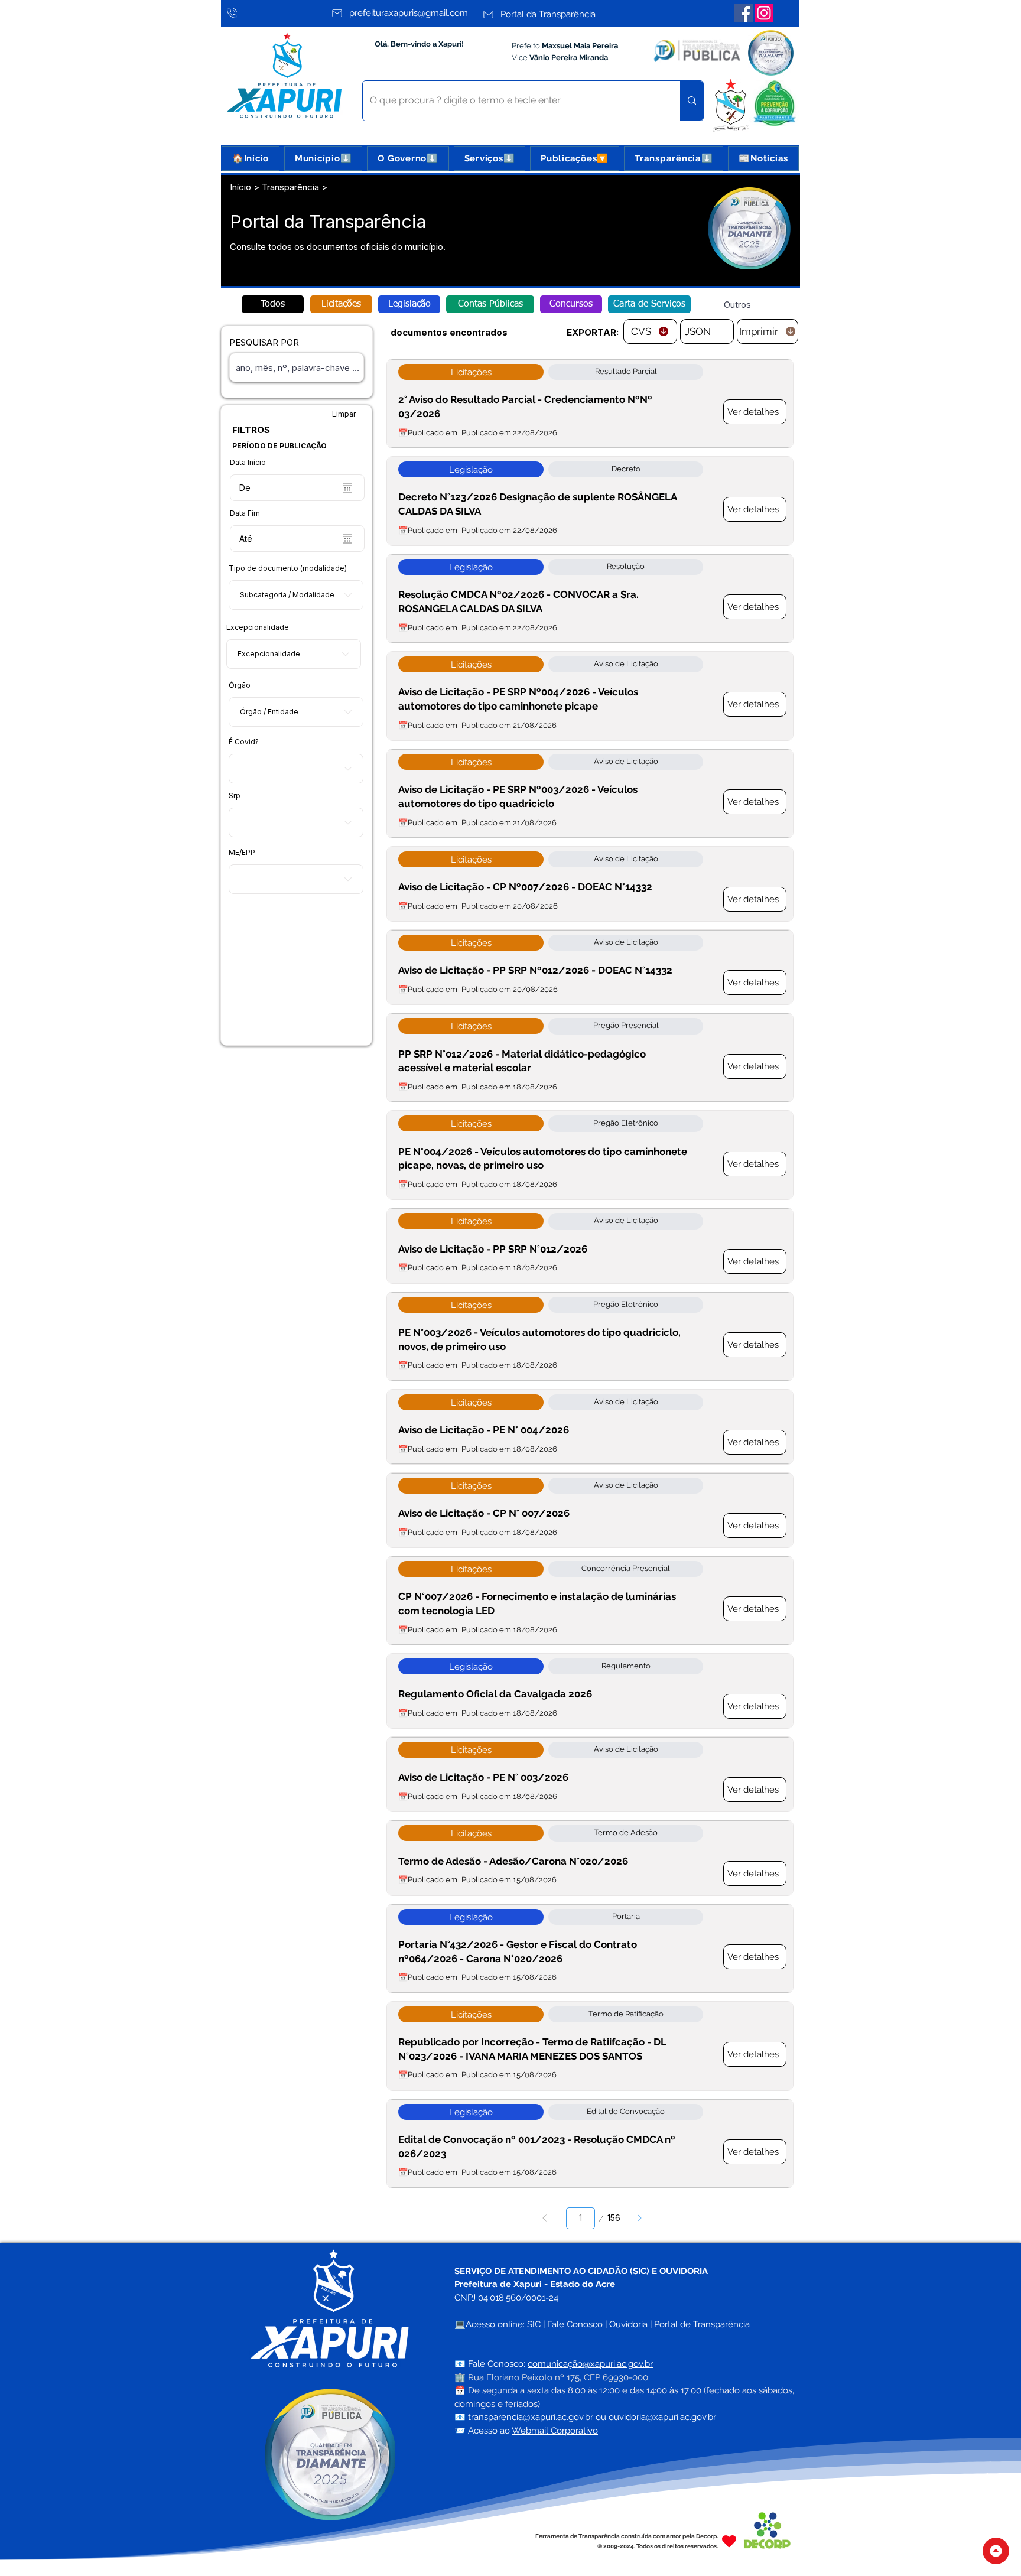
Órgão (240, 685)
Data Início (248, 463)
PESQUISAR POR (264, 342)
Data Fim (245, 513)
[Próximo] (640, 2218)
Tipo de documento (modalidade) (288, 568)
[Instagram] (764, 13)
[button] (323, 158)
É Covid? (244, 742)
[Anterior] (544, 2218)
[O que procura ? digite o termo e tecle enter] (692, 101)
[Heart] (729, 2541)
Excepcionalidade (258, 627)
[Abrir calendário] (347, 488)
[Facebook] (743, 13)
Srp (235, 796)
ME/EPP (242, 853)
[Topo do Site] (996, 2551)
